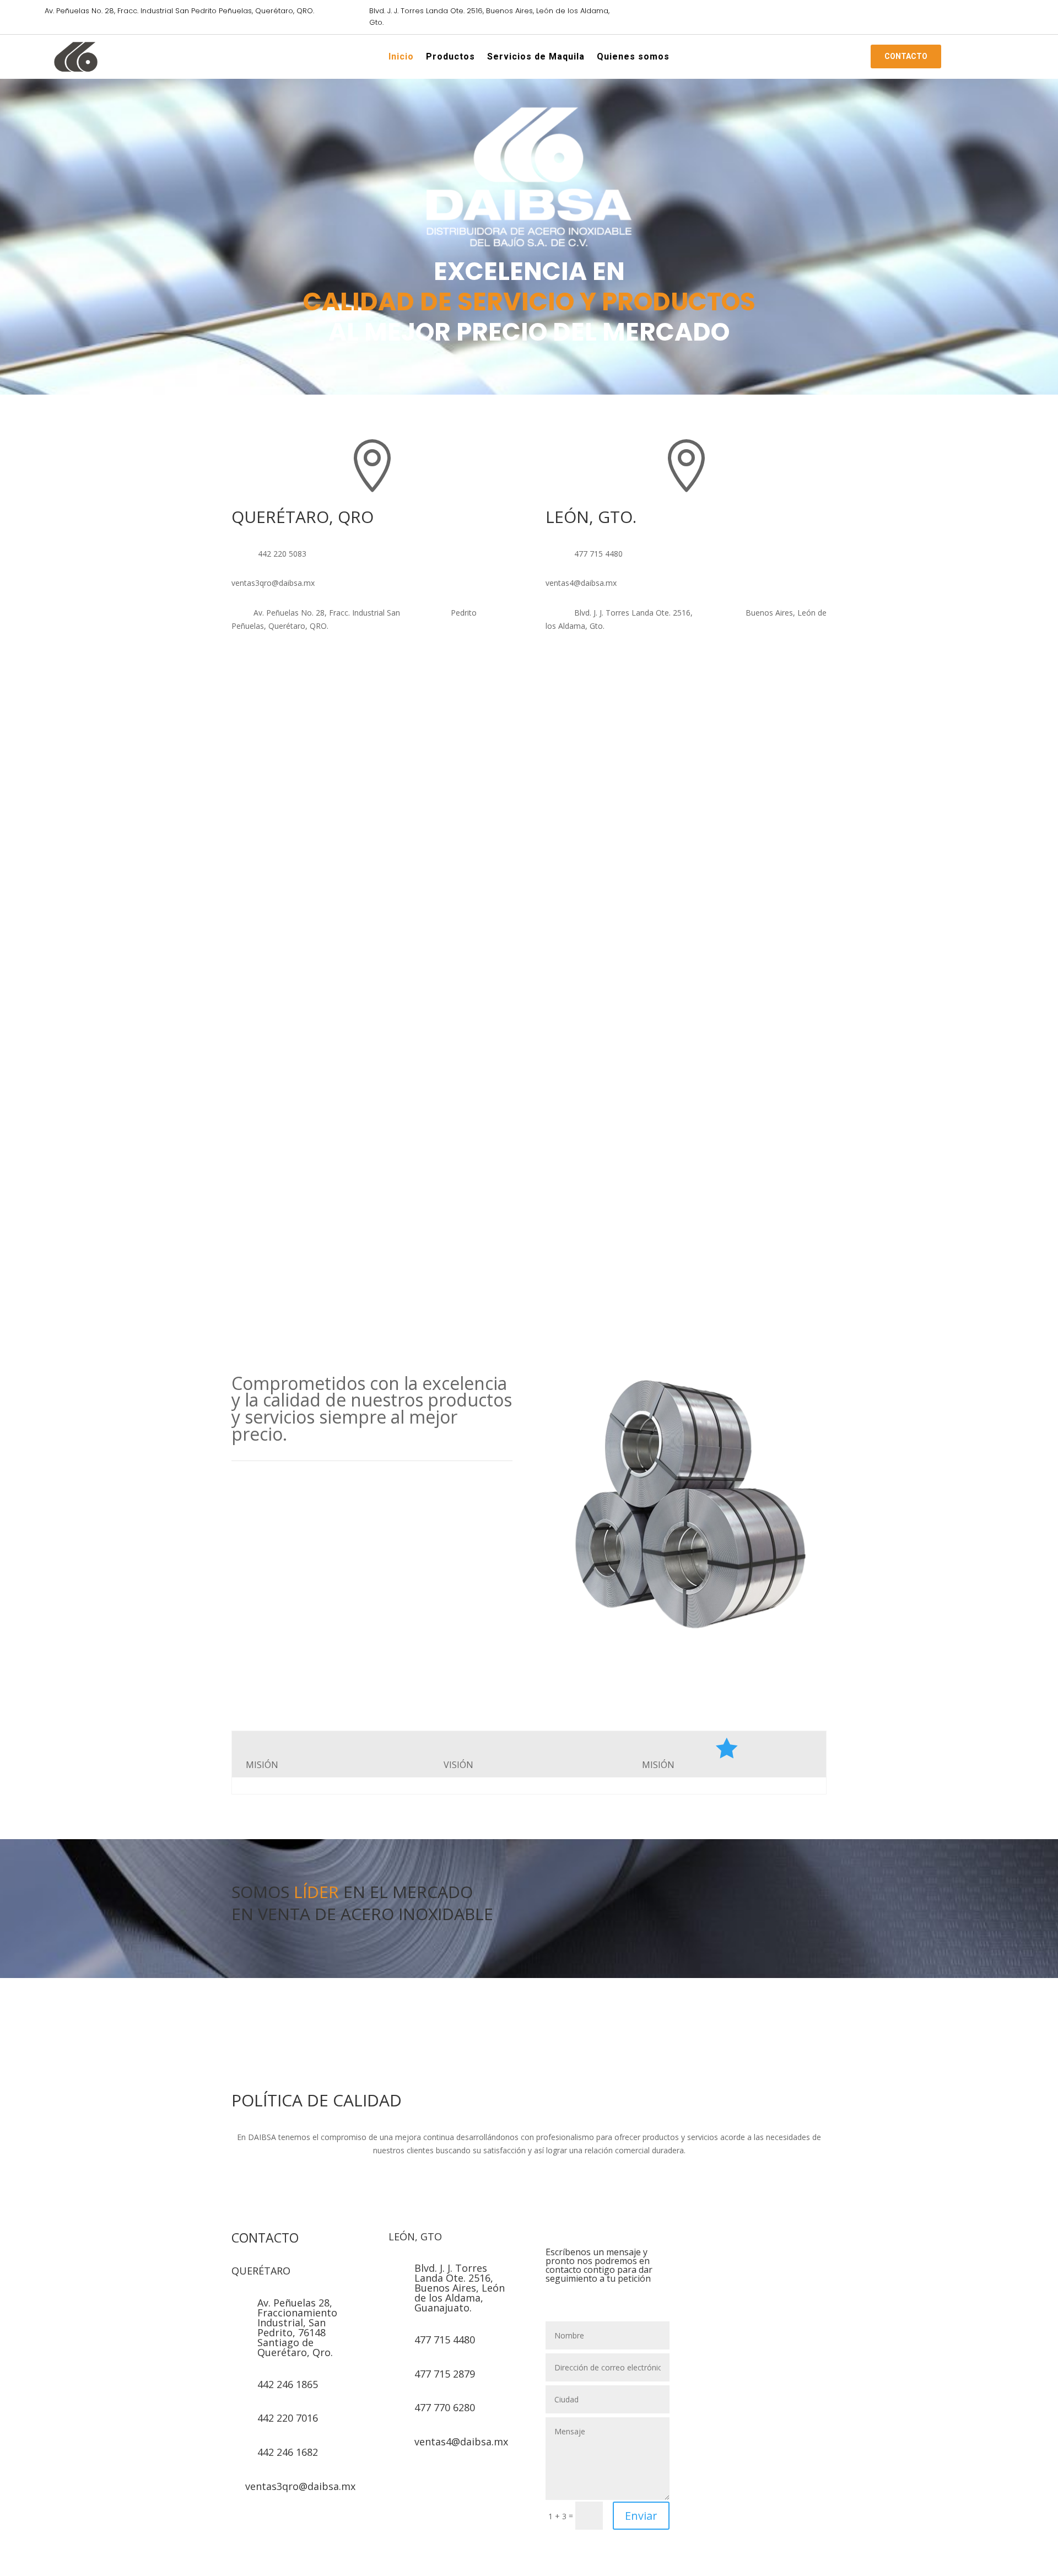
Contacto (906, 56)
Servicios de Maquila (536, 58)
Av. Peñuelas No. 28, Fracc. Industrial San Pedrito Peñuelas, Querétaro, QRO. (179, 11)
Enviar (641, 2516)
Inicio (401, 58)
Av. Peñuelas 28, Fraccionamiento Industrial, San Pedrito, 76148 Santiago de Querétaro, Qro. (297, 2327)
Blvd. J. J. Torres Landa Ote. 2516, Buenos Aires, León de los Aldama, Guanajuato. (460, 2288)
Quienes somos (633, 58)
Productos (450, 58)
